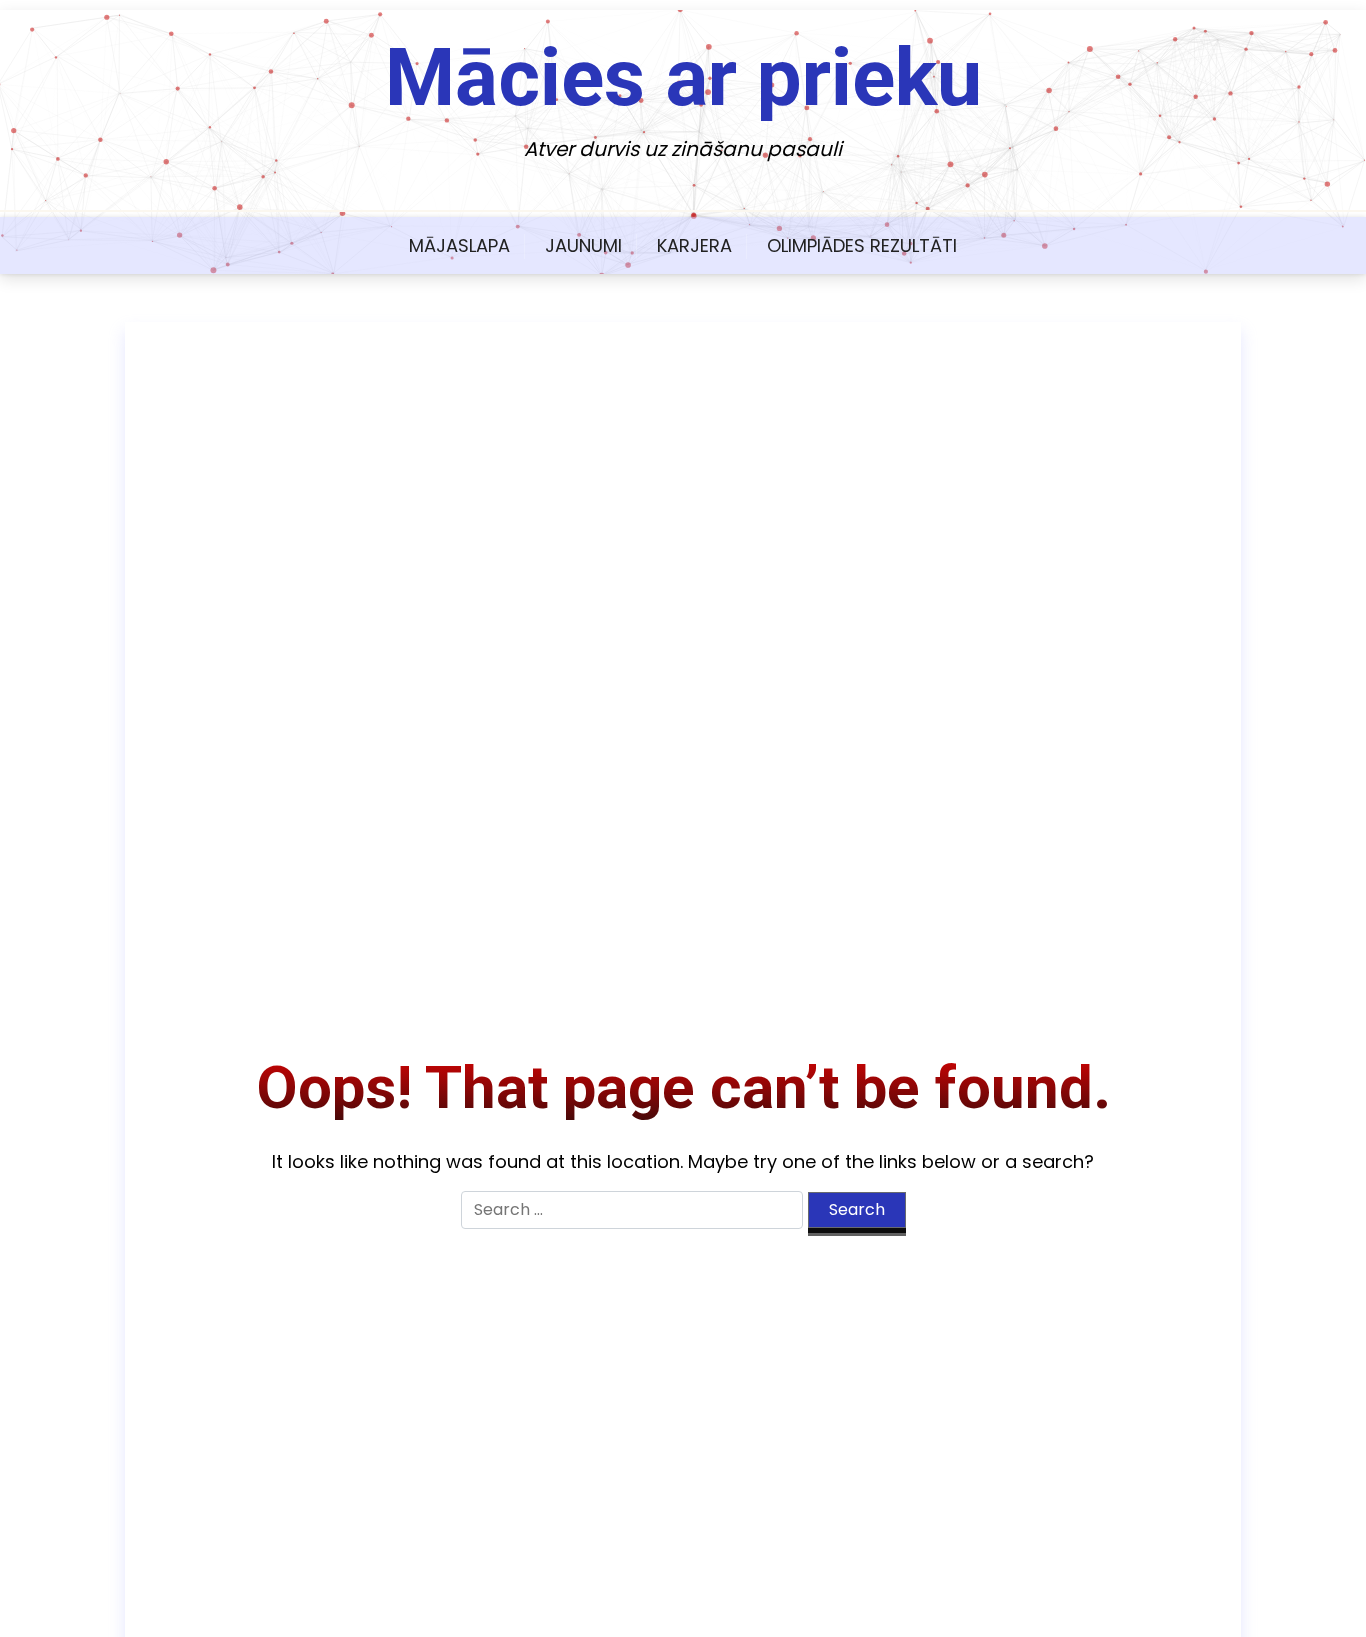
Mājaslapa (459, 245)
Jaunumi (583, 245)
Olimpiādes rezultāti (862, 245)
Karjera (694, 245)
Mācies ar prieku (683, 78)
